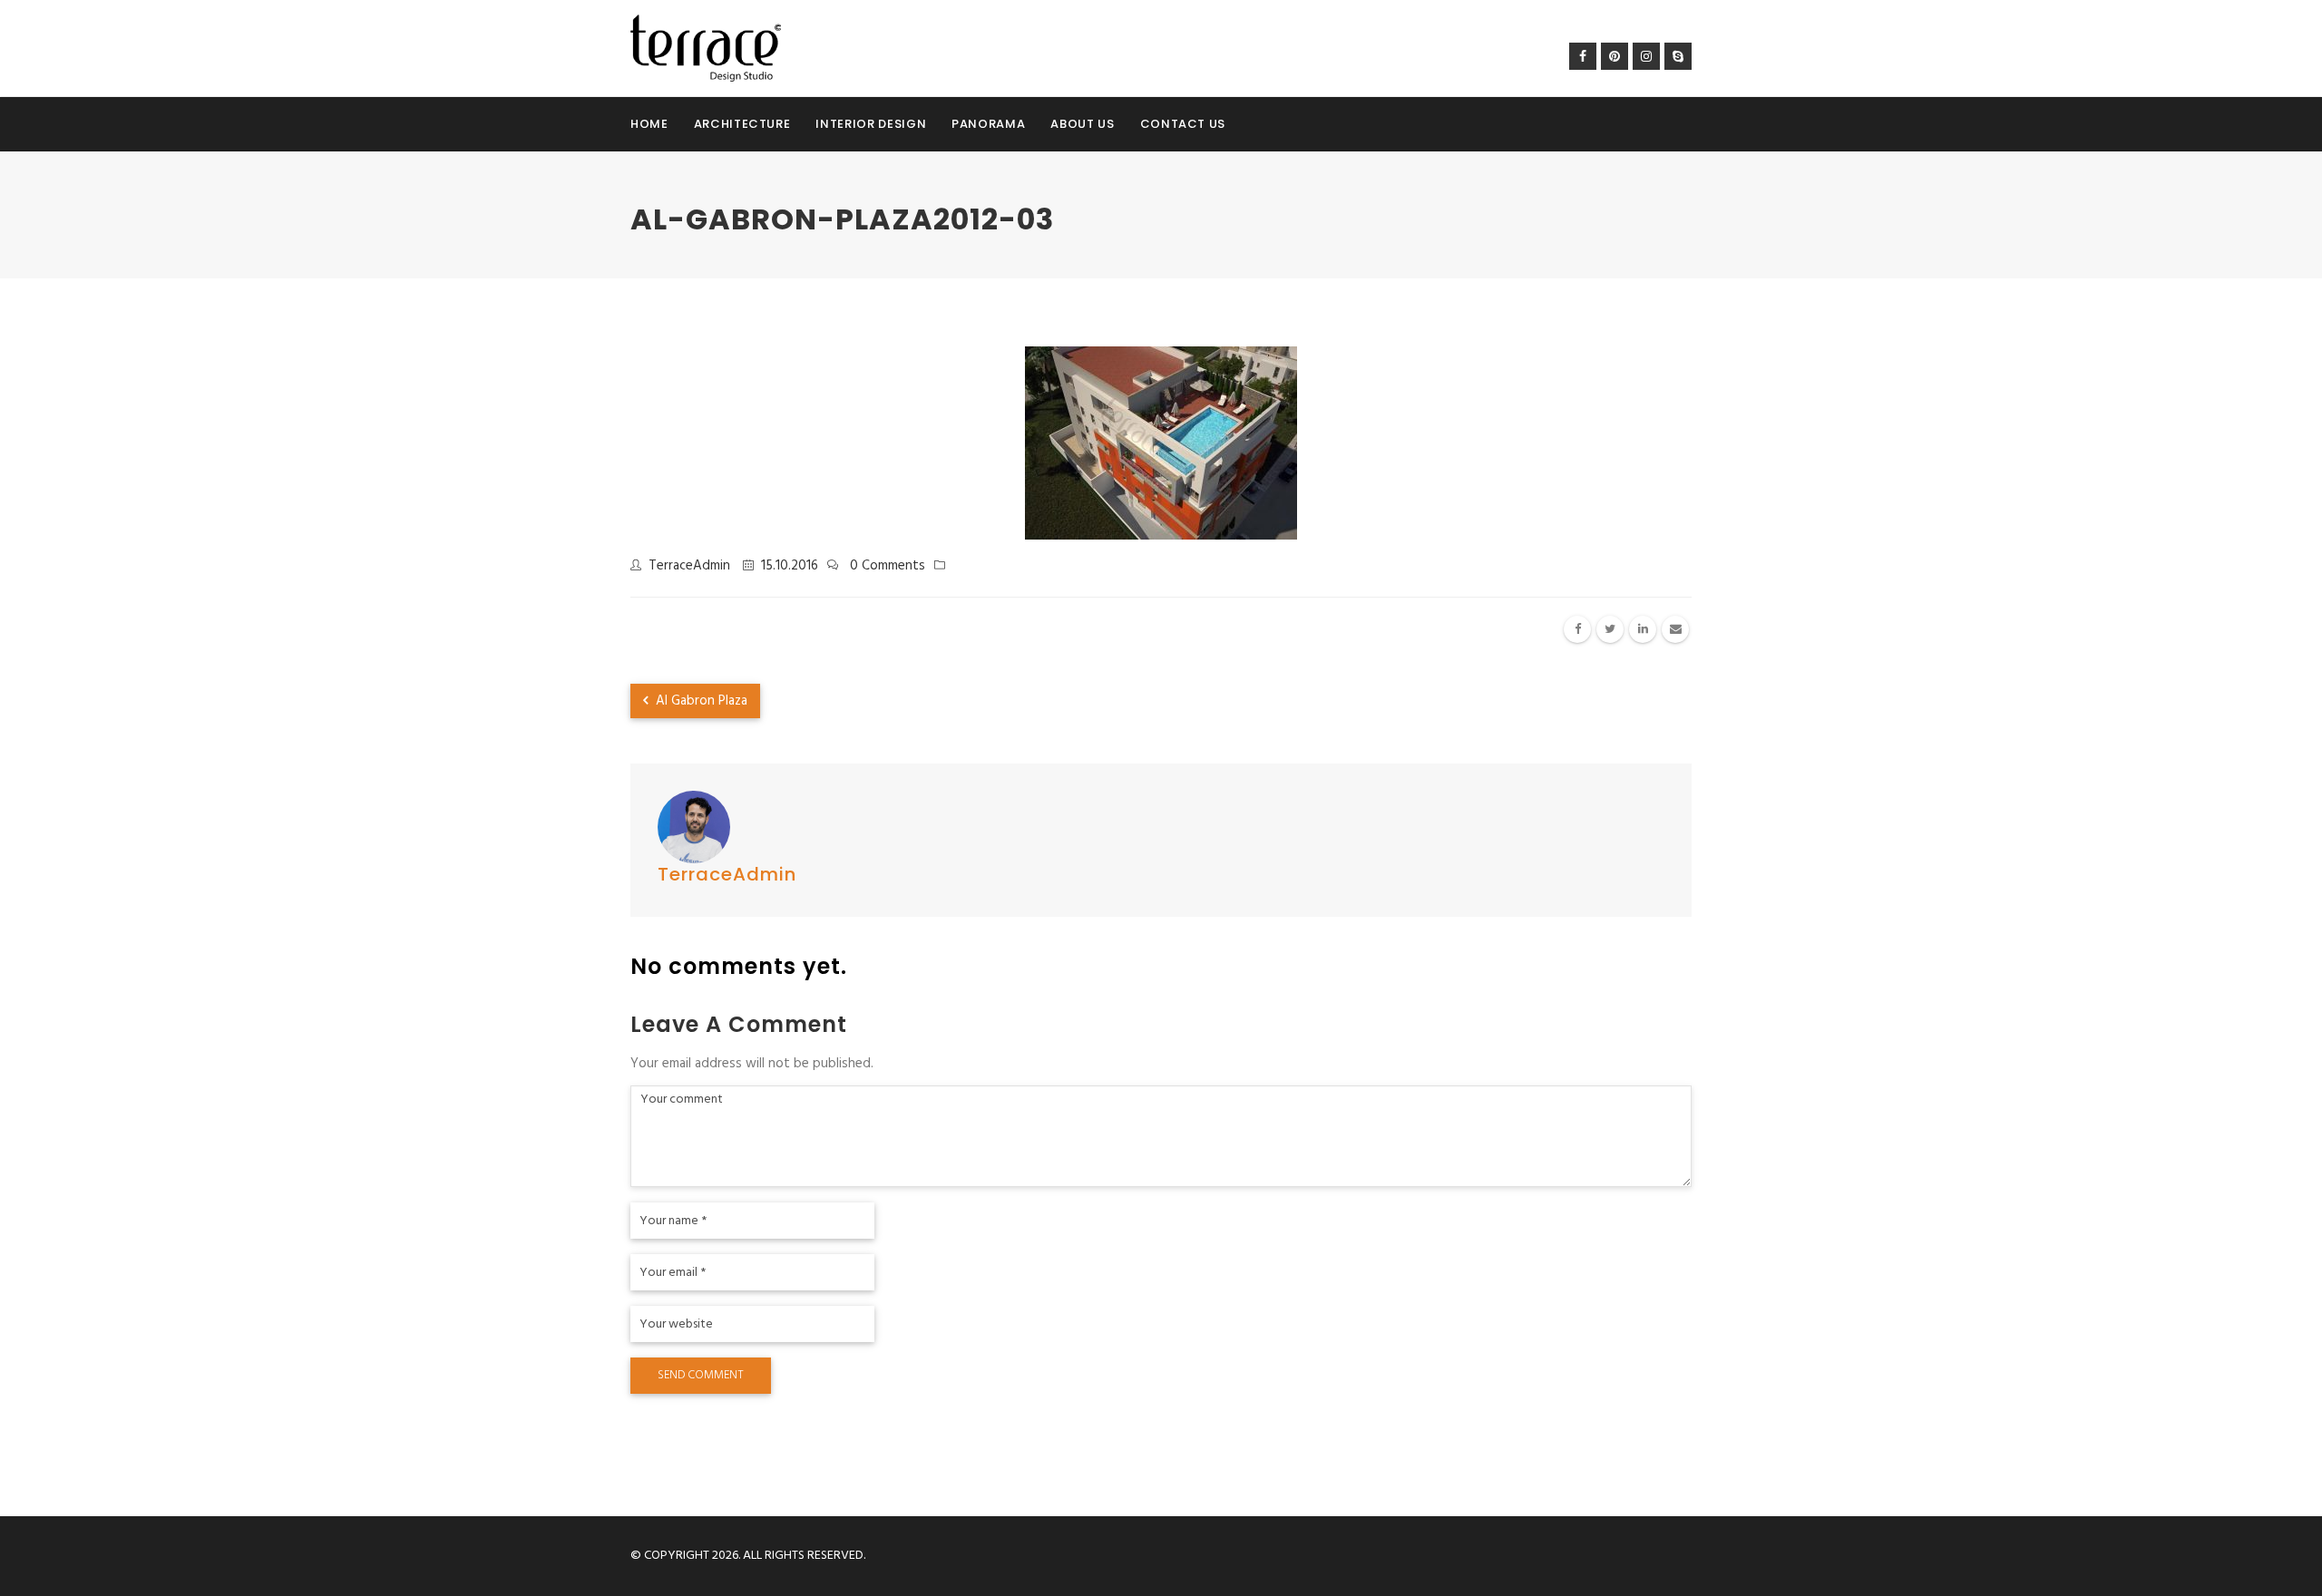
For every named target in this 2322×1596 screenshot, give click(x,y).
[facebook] (1577, 629)
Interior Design (871, 124)
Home (649, 124)
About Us (1082, 124)
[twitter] (1610, 629)
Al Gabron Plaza (700, 701)
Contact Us (1183, 124)
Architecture (742, 124)
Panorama (988, 124)
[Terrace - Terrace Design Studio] (706, 48)
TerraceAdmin (689, 566)
